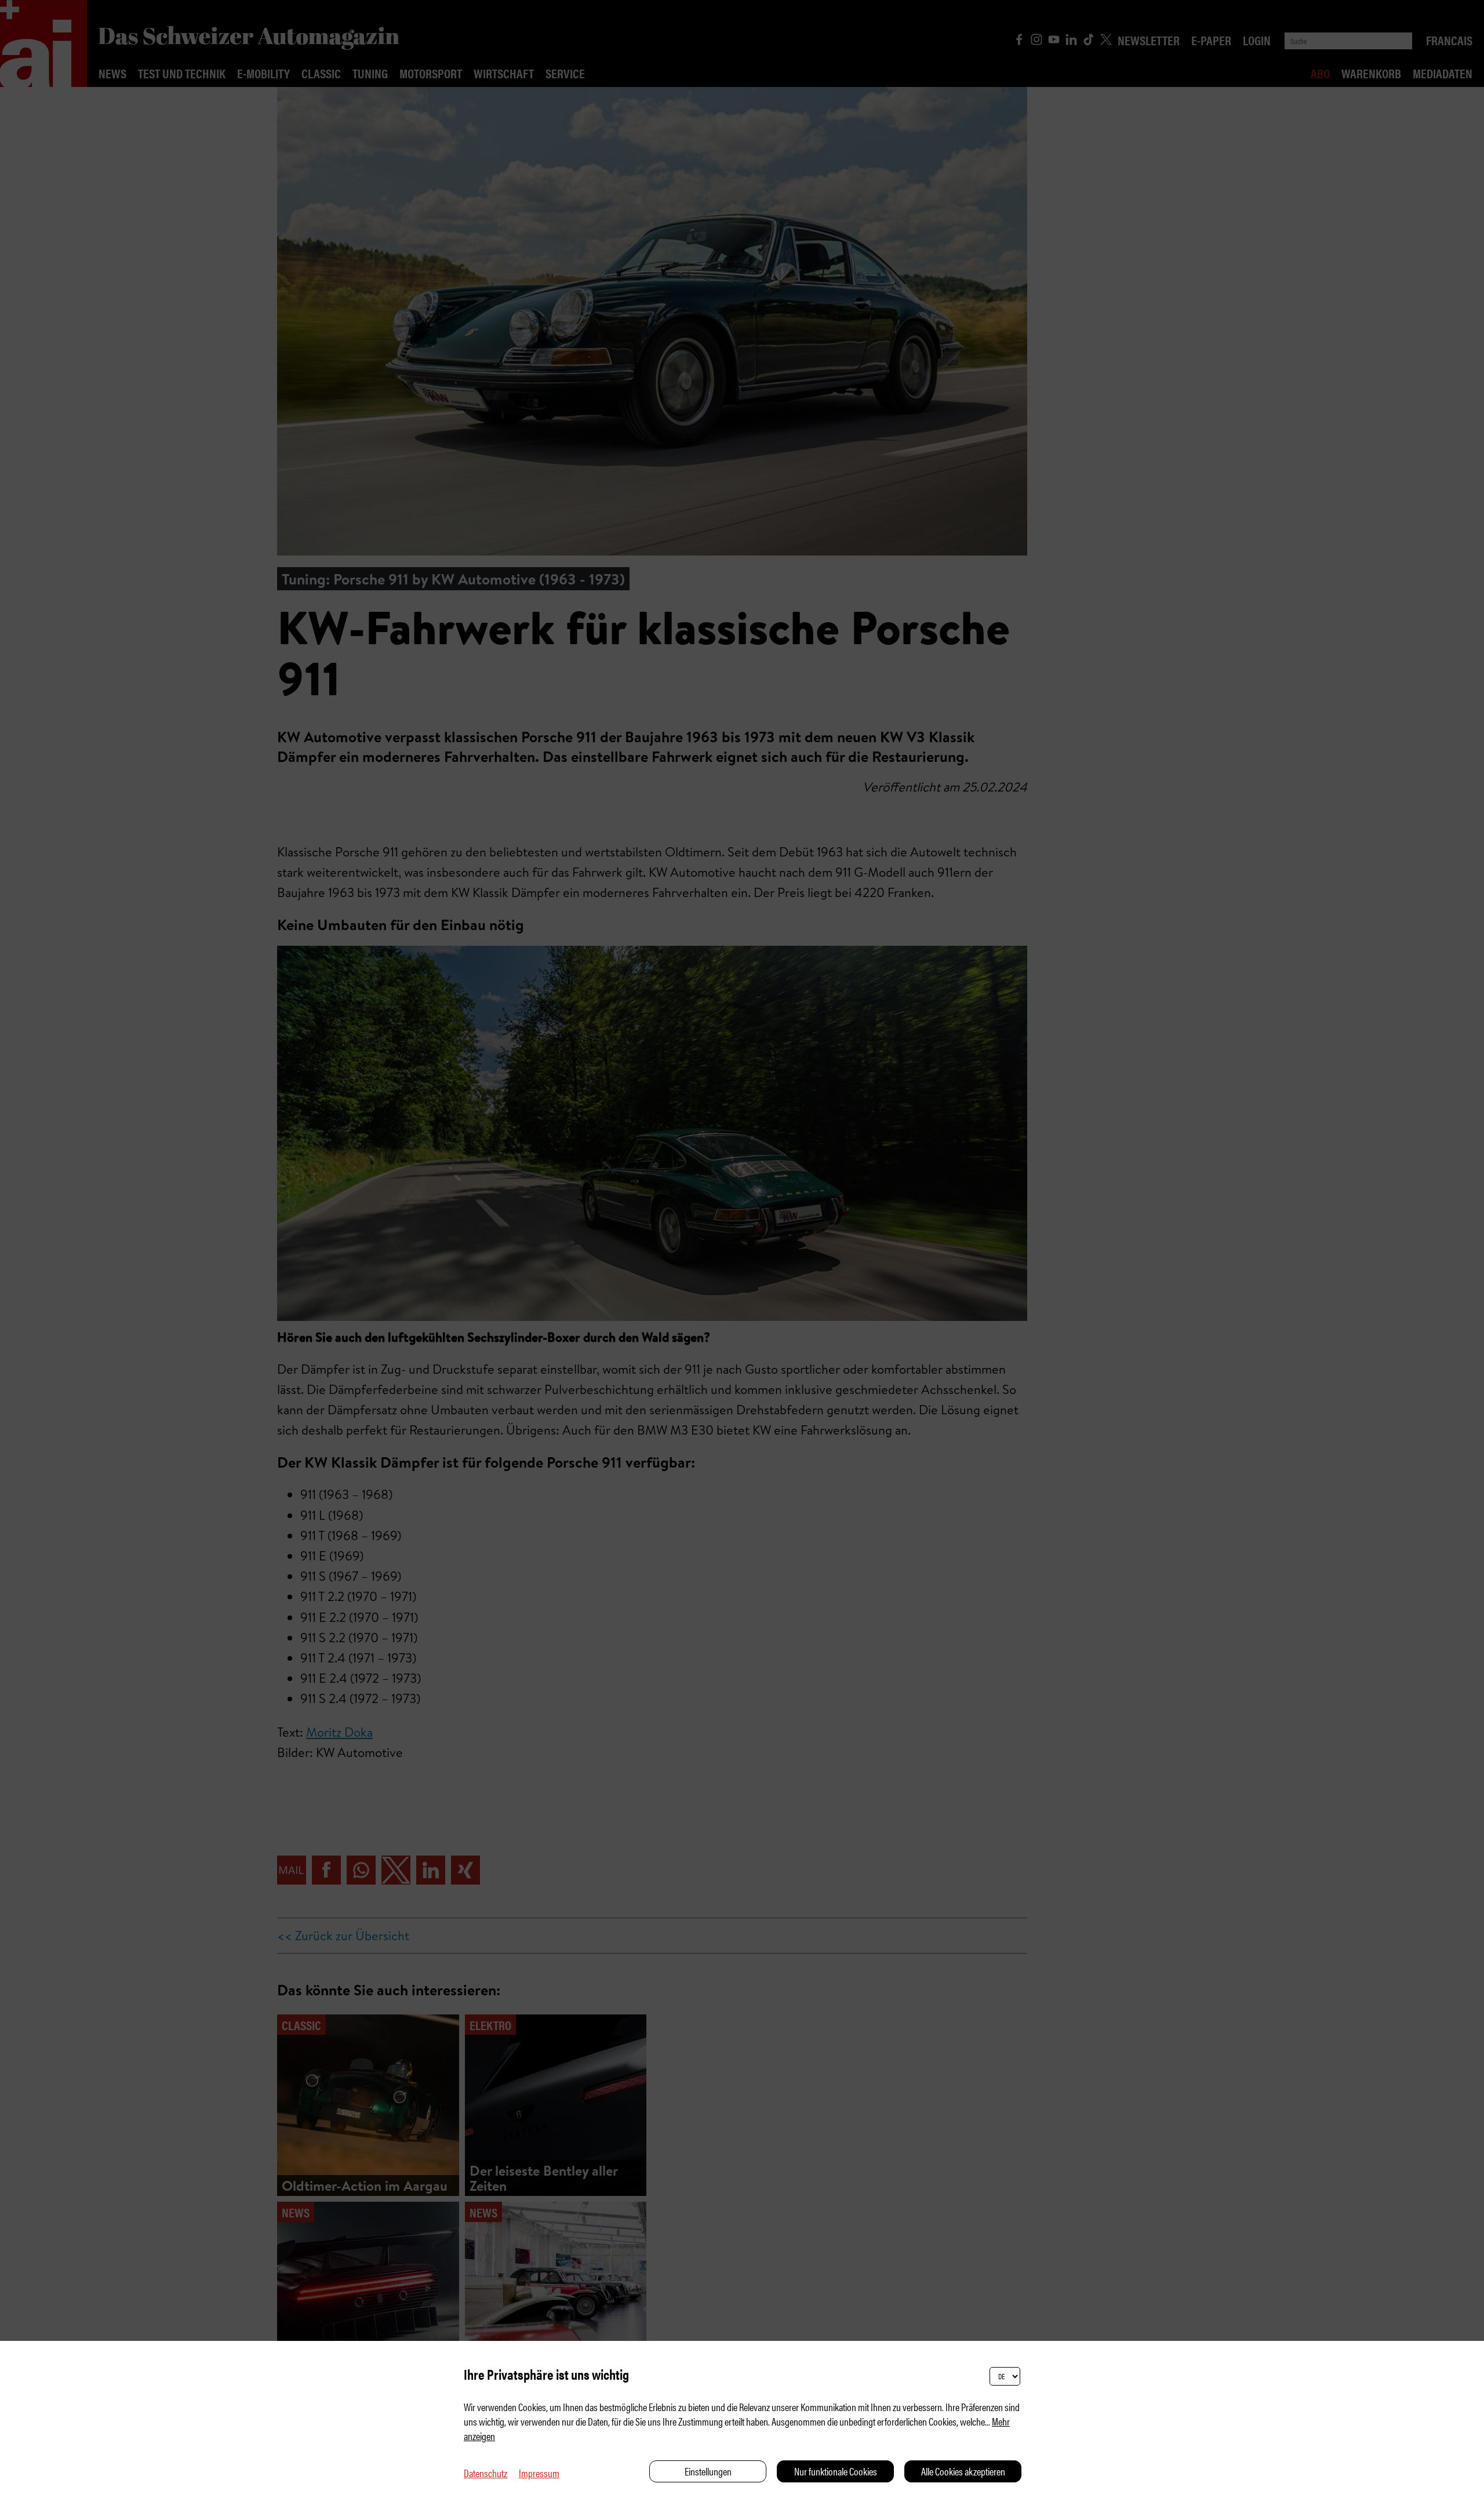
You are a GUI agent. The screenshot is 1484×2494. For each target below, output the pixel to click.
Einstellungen (708, 2471)
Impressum (539, 2473)
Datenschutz (485, 2473)
